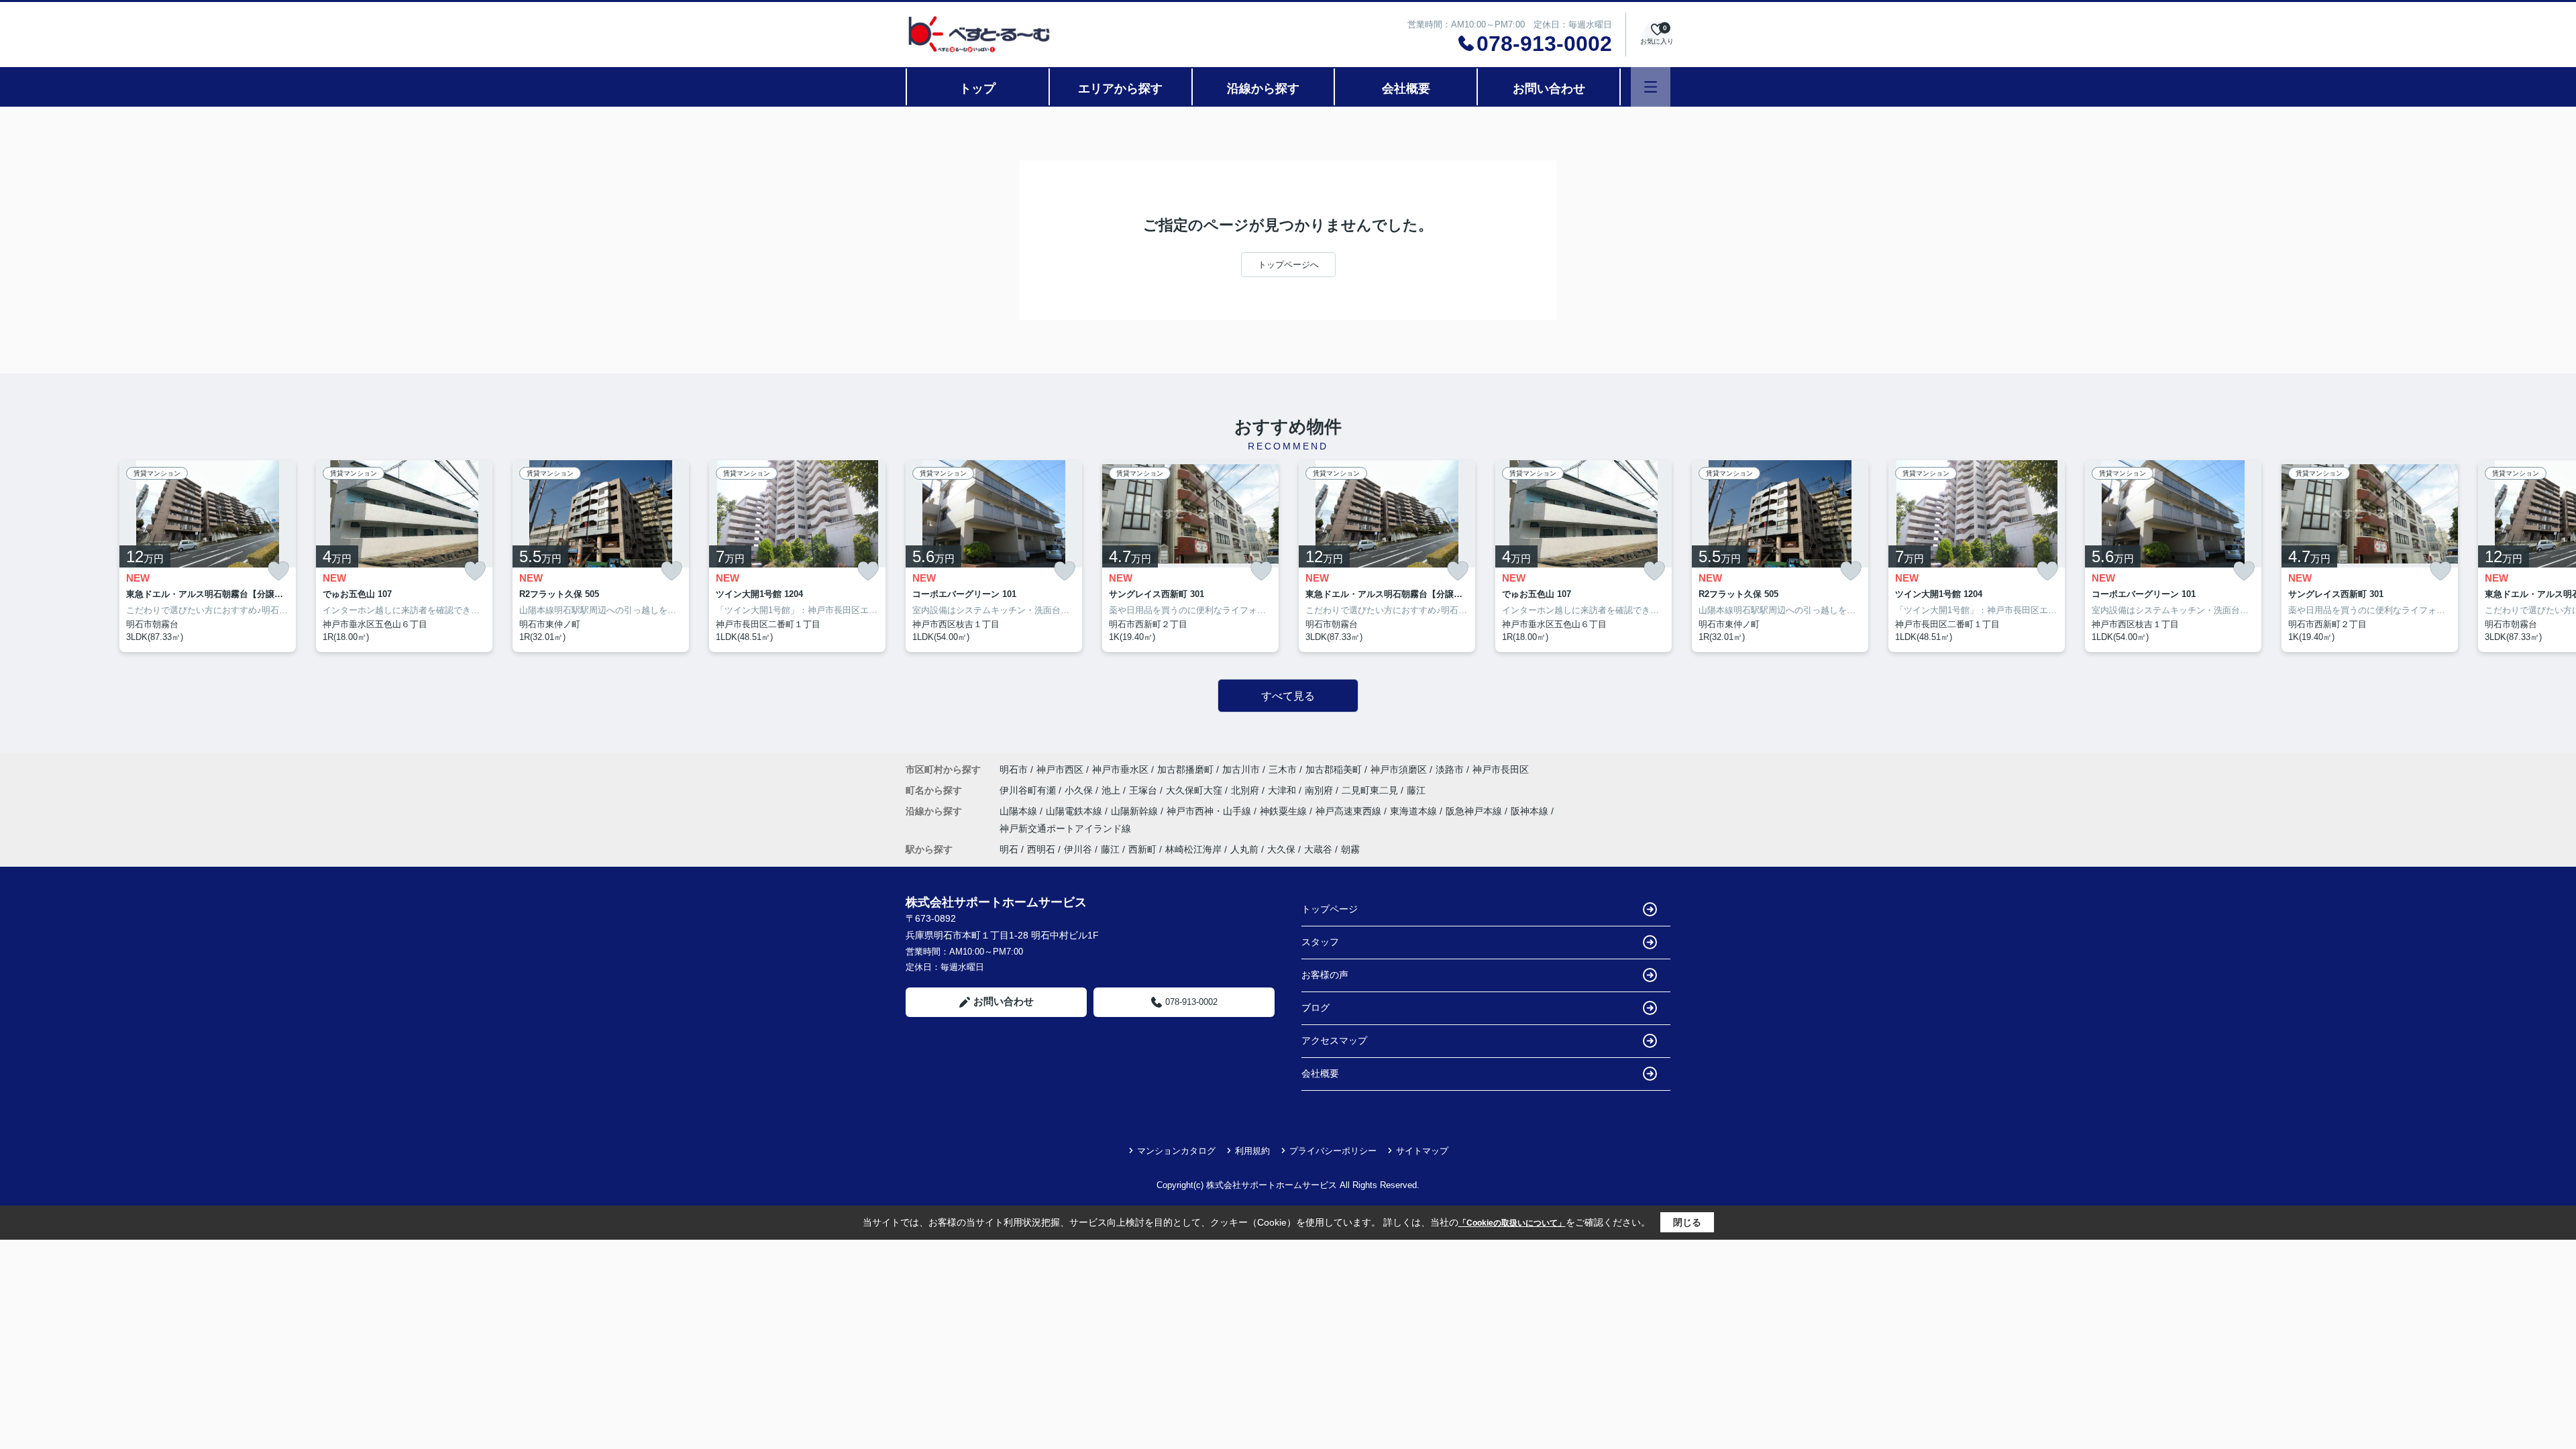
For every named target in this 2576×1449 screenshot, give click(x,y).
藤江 (1416, 790)
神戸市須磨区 (1399, 769)
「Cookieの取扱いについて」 (1512, 1223)
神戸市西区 (1060, 769)
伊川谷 (1078, 849)
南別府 (1320, 790)
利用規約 (1252, 1151)
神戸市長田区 (1501, 769)
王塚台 (1144, 790)
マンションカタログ (1176, 1151)
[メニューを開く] (1651, 87)
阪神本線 (1531, 811)
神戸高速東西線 (1350, 811)
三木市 (1283, 769)
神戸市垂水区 (1120, 769)
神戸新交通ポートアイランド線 (1065, 828)
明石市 (1014, 769)
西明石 (1041, 849)
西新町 (1142, 849)
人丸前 (1244, 849)
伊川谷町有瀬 (1029, 790)
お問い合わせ (1549, 89)
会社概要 (1406, 89)
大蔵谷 (1318, 849)
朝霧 (1350, 849)
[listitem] (994, 556)
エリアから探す (1120, 89)
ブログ (1316, 1008)
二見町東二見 (1371, 790)
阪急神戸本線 (1475, 811)
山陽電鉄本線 (1075, 811)
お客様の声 (1325, 975)
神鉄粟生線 (1285, 811)
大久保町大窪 (1195, 790)
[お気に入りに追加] (278, 571)
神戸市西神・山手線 (1210, 811)
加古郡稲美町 (1334, 769)
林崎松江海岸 (1193, 849)
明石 (1009, 849)
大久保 (1281, 849)
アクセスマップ (1334, 1040)
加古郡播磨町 (1185, 769)
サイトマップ (1422, 1151)
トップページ (1330, 909)
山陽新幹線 (1136, 811)
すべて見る (1288, 696)
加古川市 (1241, 769)
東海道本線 (1415, 811)
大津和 (1283, 790)
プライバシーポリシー (1333, 1151)
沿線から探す (1263, 89)
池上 (1112, 790)
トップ (977, 89)
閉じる (1687, 1222)
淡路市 (1450, 769)
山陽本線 (1020, 811)
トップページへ (1288, 265)
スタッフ (1320, 942)
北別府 (1246, 790)
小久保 (1080, 790)
